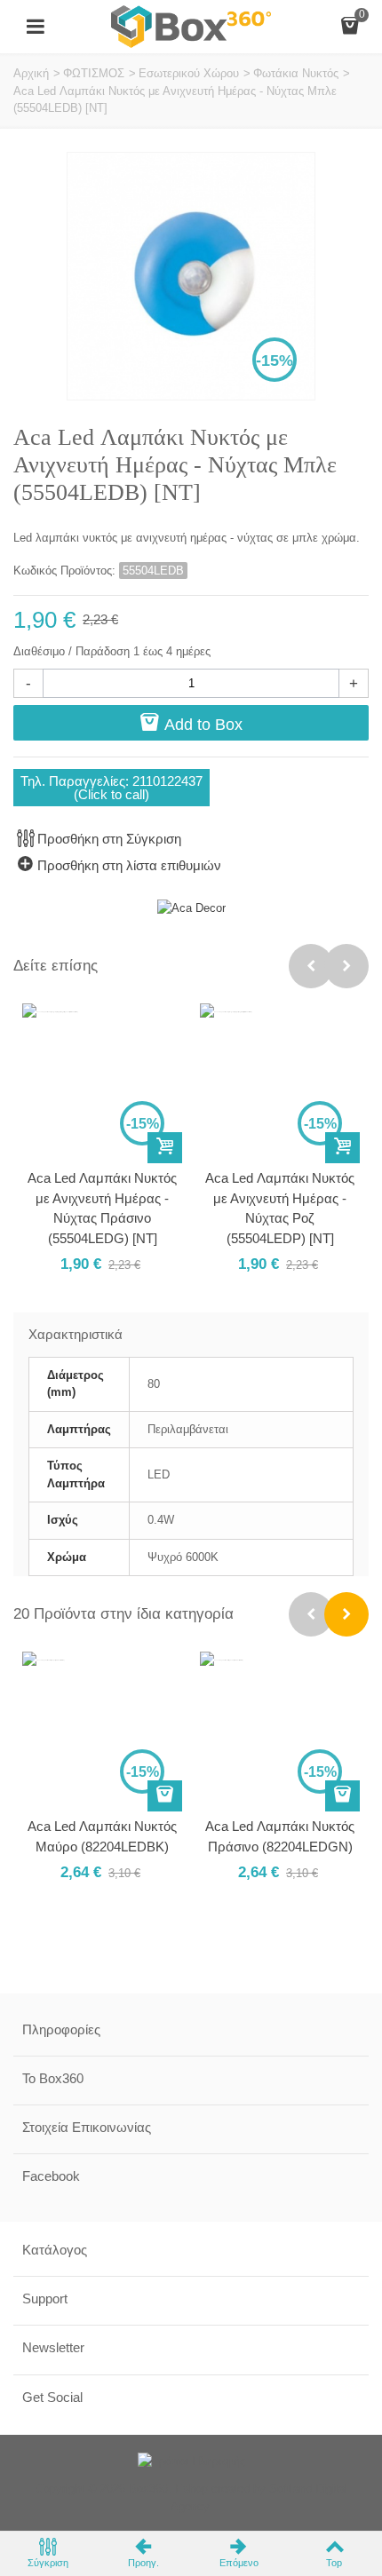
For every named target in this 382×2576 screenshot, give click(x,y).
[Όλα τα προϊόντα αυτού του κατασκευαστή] (191, 908)
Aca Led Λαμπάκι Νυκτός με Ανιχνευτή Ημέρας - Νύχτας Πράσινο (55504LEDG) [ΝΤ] (102, 1208)
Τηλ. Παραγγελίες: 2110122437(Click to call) (111, 788)
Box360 (148, 2489)
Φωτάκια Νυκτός (296, 73)
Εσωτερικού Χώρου (189, 73)
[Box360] (191, 25)
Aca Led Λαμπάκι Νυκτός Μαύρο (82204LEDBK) (102, 1836)
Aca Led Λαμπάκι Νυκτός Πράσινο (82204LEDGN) (280, 1836)
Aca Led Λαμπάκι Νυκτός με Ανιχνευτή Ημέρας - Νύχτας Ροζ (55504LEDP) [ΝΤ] (280, 1208)
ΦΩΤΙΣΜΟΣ (94, 73)
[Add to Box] (165, 1148)
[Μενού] (36, 27)
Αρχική (31, 73)
